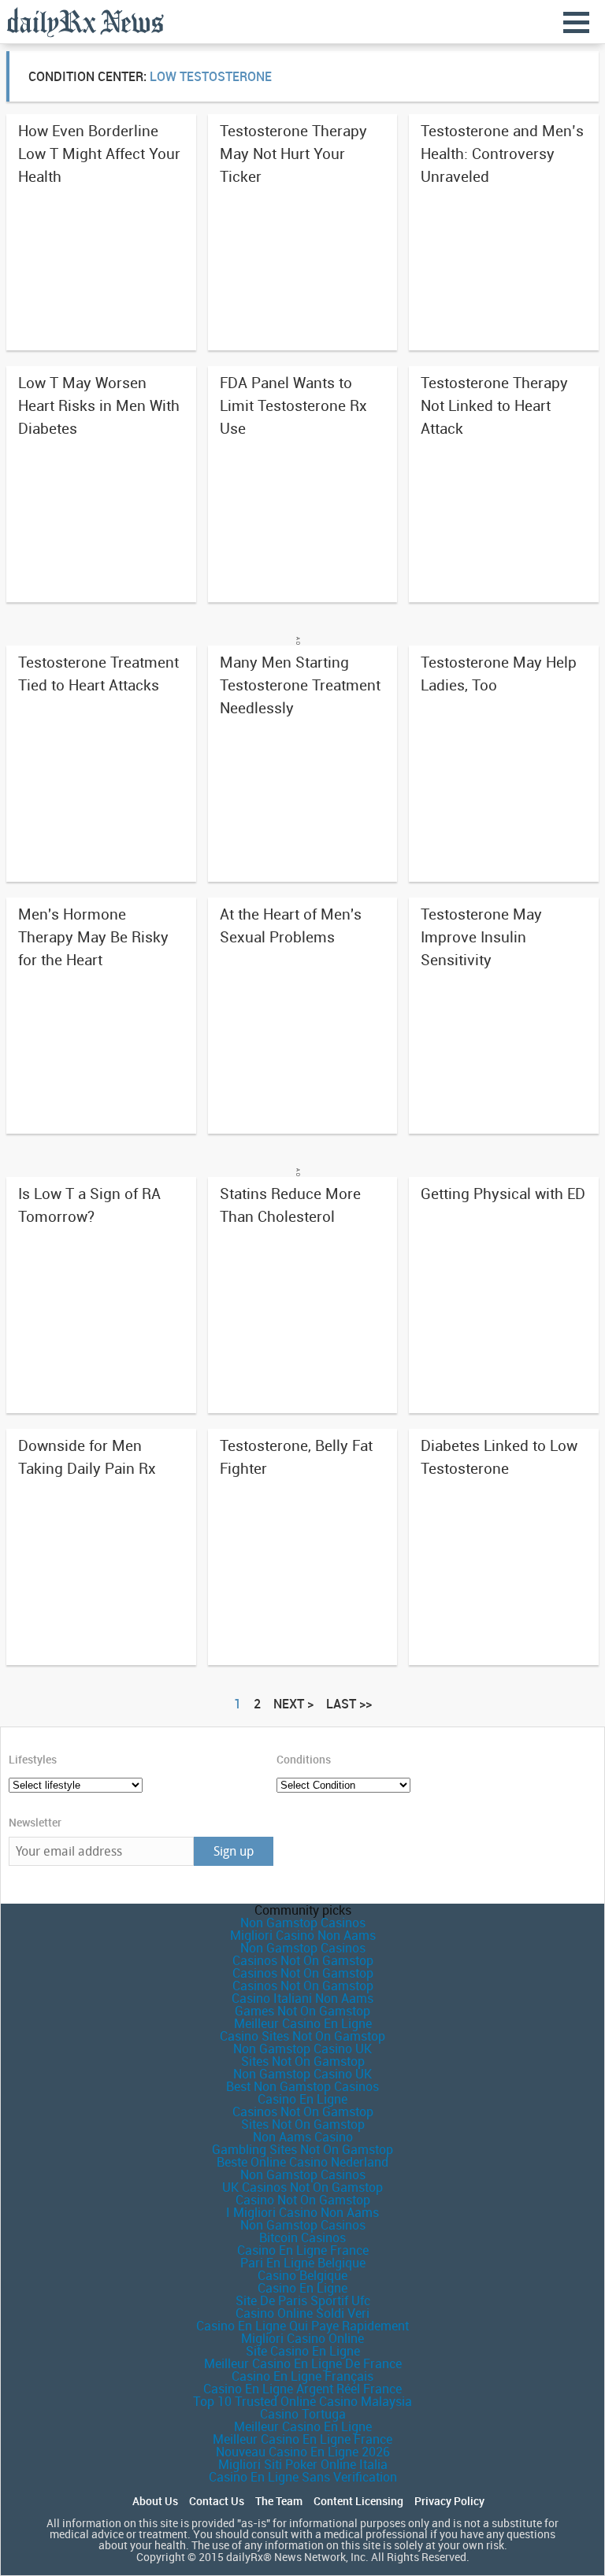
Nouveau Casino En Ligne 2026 (303, 2452)
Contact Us (217, 2501)
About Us (155, 2501)
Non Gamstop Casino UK (302, 2049)
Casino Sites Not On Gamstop (302, 2036)
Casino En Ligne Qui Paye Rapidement (302, 2326)
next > (293, 1704)
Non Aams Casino (303, 2137)
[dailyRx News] (85, 22)
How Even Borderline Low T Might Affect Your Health (99, 154)
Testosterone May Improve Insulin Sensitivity (481, 937)
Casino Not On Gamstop (303, 2200)
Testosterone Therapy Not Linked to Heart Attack (494, 405)
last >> (349, 1704)
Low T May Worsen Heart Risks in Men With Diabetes (99, 405)
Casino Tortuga (303, 2414)
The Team (279, 2501)
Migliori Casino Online (302, 2338)
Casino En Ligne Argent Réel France (302, 2389)
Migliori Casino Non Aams (303, 1935)
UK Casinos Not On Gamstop (302, 2187)
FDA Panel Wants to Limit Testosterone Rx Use (293, 405)
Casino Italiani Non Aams (302, 1998)
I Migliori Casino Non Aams (302, 2212)
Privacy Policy (449, 2501)
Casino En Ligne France (303, 2250)
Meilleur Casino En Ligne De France (303, 2363)
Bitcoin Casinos (302, 2237)
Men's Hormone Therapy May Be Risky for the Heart (93, 937)
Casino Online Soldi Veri (302, 2313)
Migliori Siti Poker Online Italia (303, 2464)
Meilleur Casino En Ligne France (302, 2439)
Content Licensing (358, 2501)
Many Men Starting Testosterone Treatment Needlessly (300, 685)
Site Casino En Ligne (303, 2351)
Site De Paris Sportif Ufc (303, 2300)
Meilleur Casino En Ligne (303, 2023)
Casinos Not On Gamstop (303, 1960)
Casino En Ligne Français (302, 2376)
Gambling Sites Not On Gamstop (302, 2149)
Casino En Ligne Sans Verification (303, 2477)
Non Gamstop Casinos (303, 1923)
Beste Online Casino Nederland (302, 2162)
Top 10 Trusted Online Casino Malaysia (302, 2401)
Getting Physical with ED (503, 1194)
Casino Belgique (302, 2275)
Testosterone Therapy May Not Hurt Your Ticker (293, 154)
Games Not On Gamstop (302, 2011)
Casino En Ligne (302, 2099)
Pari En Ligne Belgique (303, 2263)
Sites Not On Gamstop (303, 2061)
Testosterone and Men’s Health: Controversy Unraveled (502, 154)
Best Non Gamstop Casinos (302, 2086)
